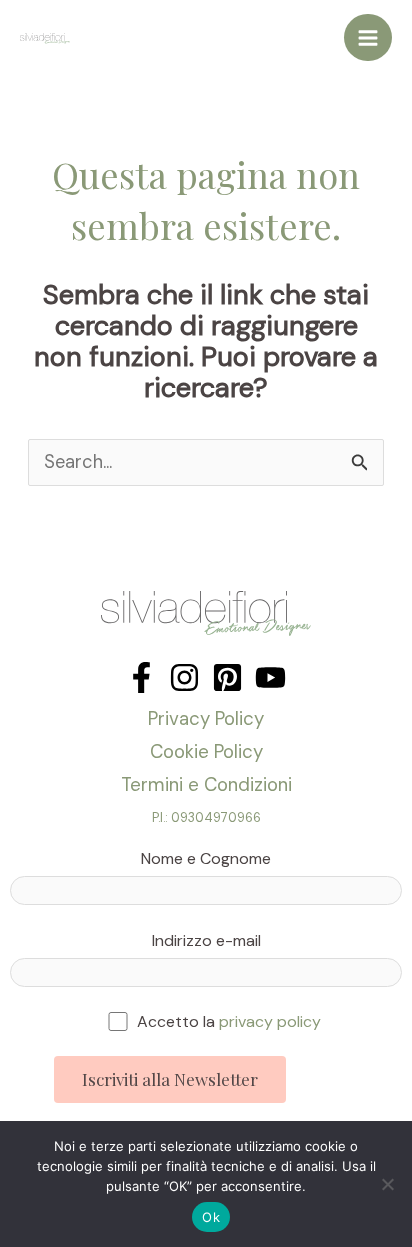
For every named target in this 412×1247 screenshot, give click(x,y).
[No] (387, 1184)
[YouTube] (270, 677)
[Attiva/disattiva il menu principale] (368, 38)
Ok (211, 1217)
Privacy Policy (206, 718)
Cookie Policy (206, 751)
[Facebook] (141, 677)
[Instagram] (184, 677)
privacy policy (270, 1021)
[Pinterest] (227, 677)
